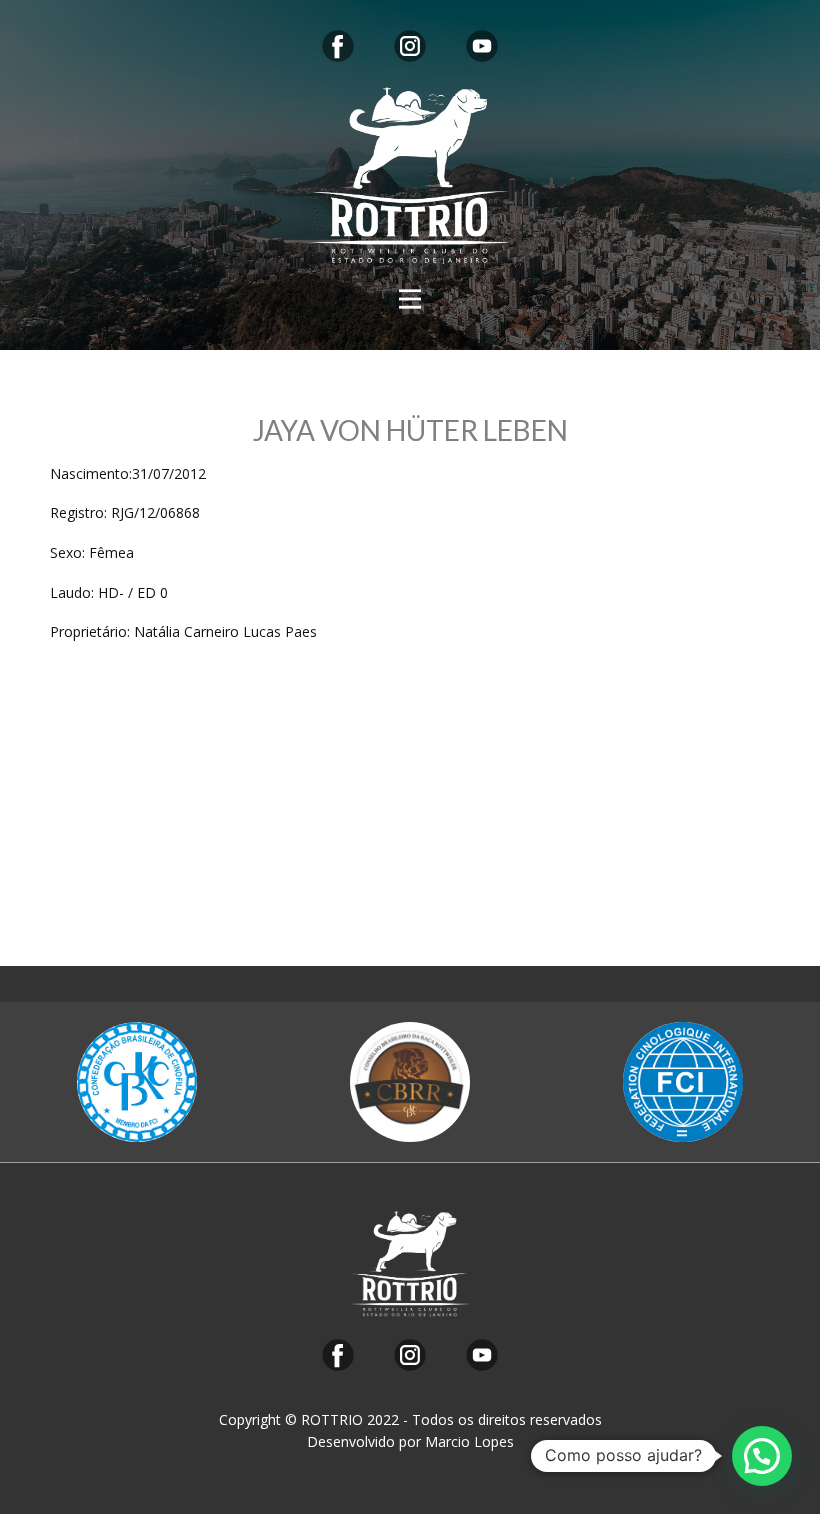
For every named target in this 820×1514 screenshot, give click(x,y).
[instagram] (410, 46)
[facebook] (338, 46)
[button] (762, 1456)
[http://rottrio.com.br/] (410, 175)
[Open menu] (410, 299)
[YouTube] (482, 46)
